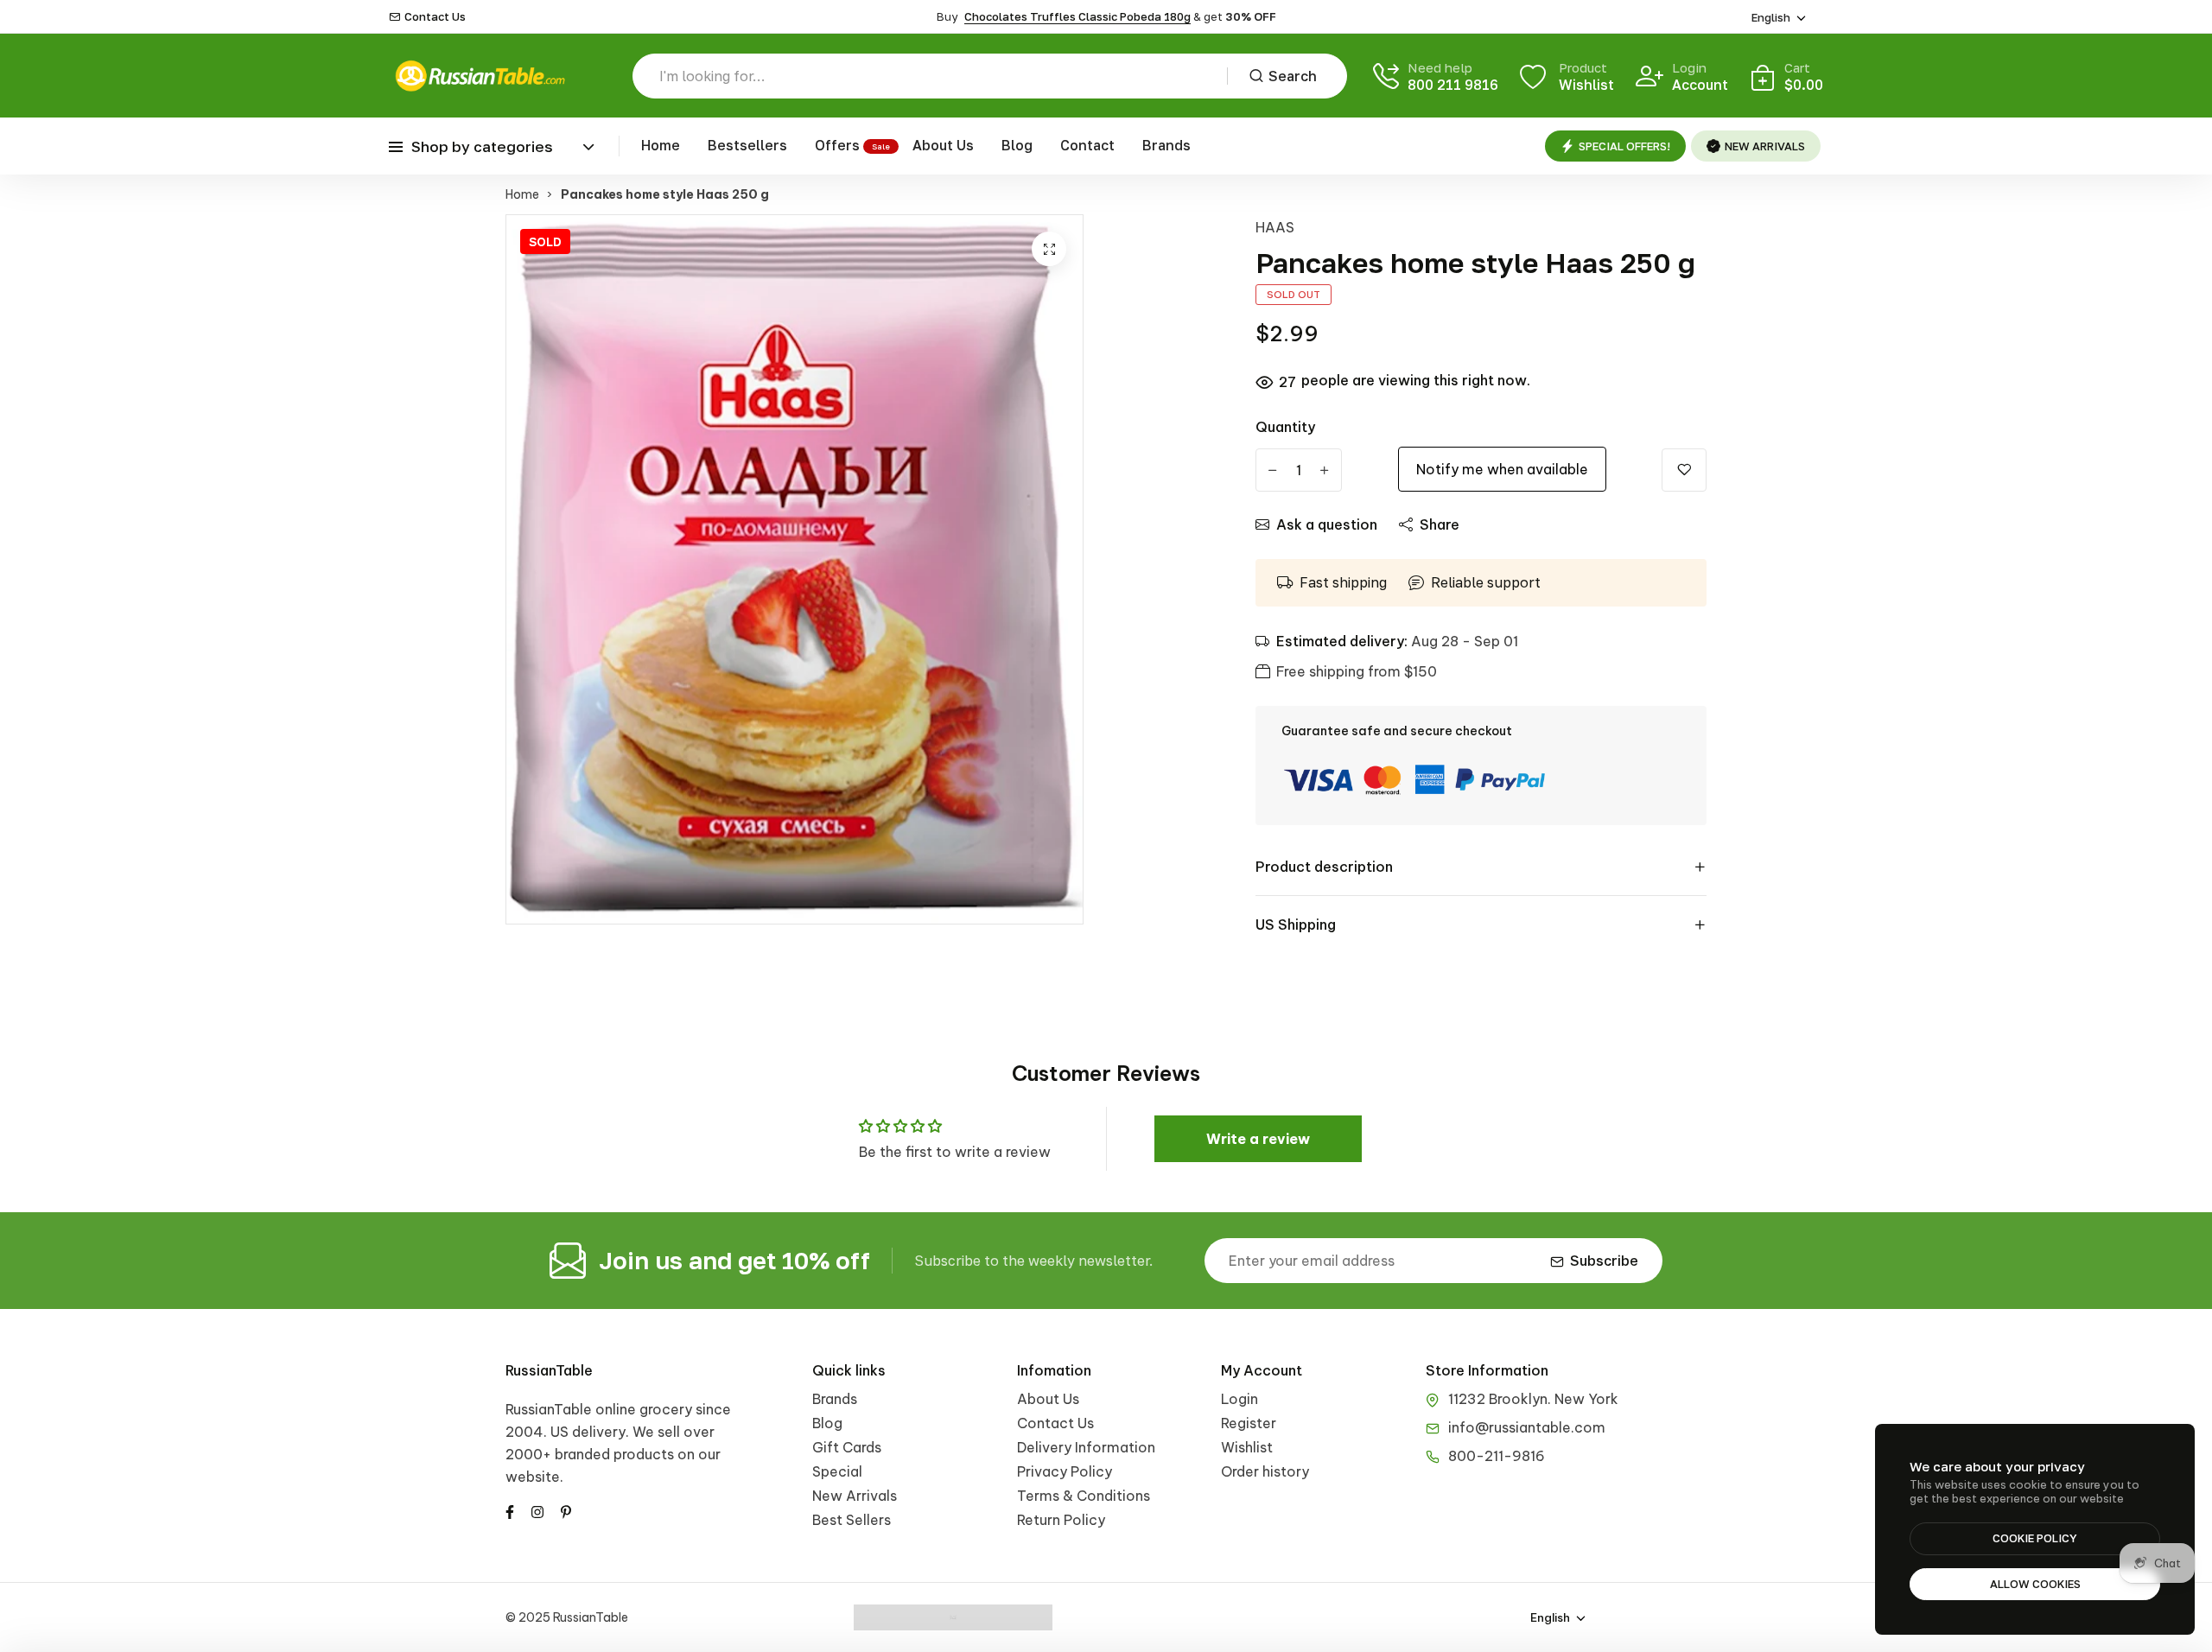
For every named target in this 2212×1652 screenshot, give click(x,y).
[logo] (480, 76)
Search (1293, 76)
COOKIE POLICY (2035, 1538)
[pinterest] (566, 1510)
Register (1249, 1423)
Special (837, 1471)
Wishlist (1247, 1447)
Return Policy (1061, 1520)
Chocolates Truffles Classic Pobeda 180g (1077, 16)
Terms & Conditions (1084, 1496)
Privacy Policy (1065, 1471)
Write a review (1258, 1139)
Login (1239, 1399)
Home (661, 145)
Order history (1265, 1471)
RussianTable (549, 1370)
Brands (1166, 145)
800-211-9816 (1497, 1456)
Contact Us (435, 17)
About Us (943, 145)
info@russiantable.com (1527, 1427)
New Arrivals (855, 1496)
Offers (837, 145)
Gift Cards (847, 1447)
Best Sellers (852, 1520)
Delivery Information (1086, 1447)
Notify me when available (1502, 469)
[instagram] (537, 1510)
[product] (1049, 249)
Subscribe (1604, 1261)
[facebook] (510, 1510)
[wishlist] (1684, 470)
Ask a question (1327, 524)
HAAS (1275, 227)
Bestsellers (747, 145)
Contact (1087, 145)
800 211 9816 (1453, 85)
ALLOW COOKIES (2035, 1584)
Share (1440, 524)
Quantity (1285, 427)
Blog (1017, 145)
